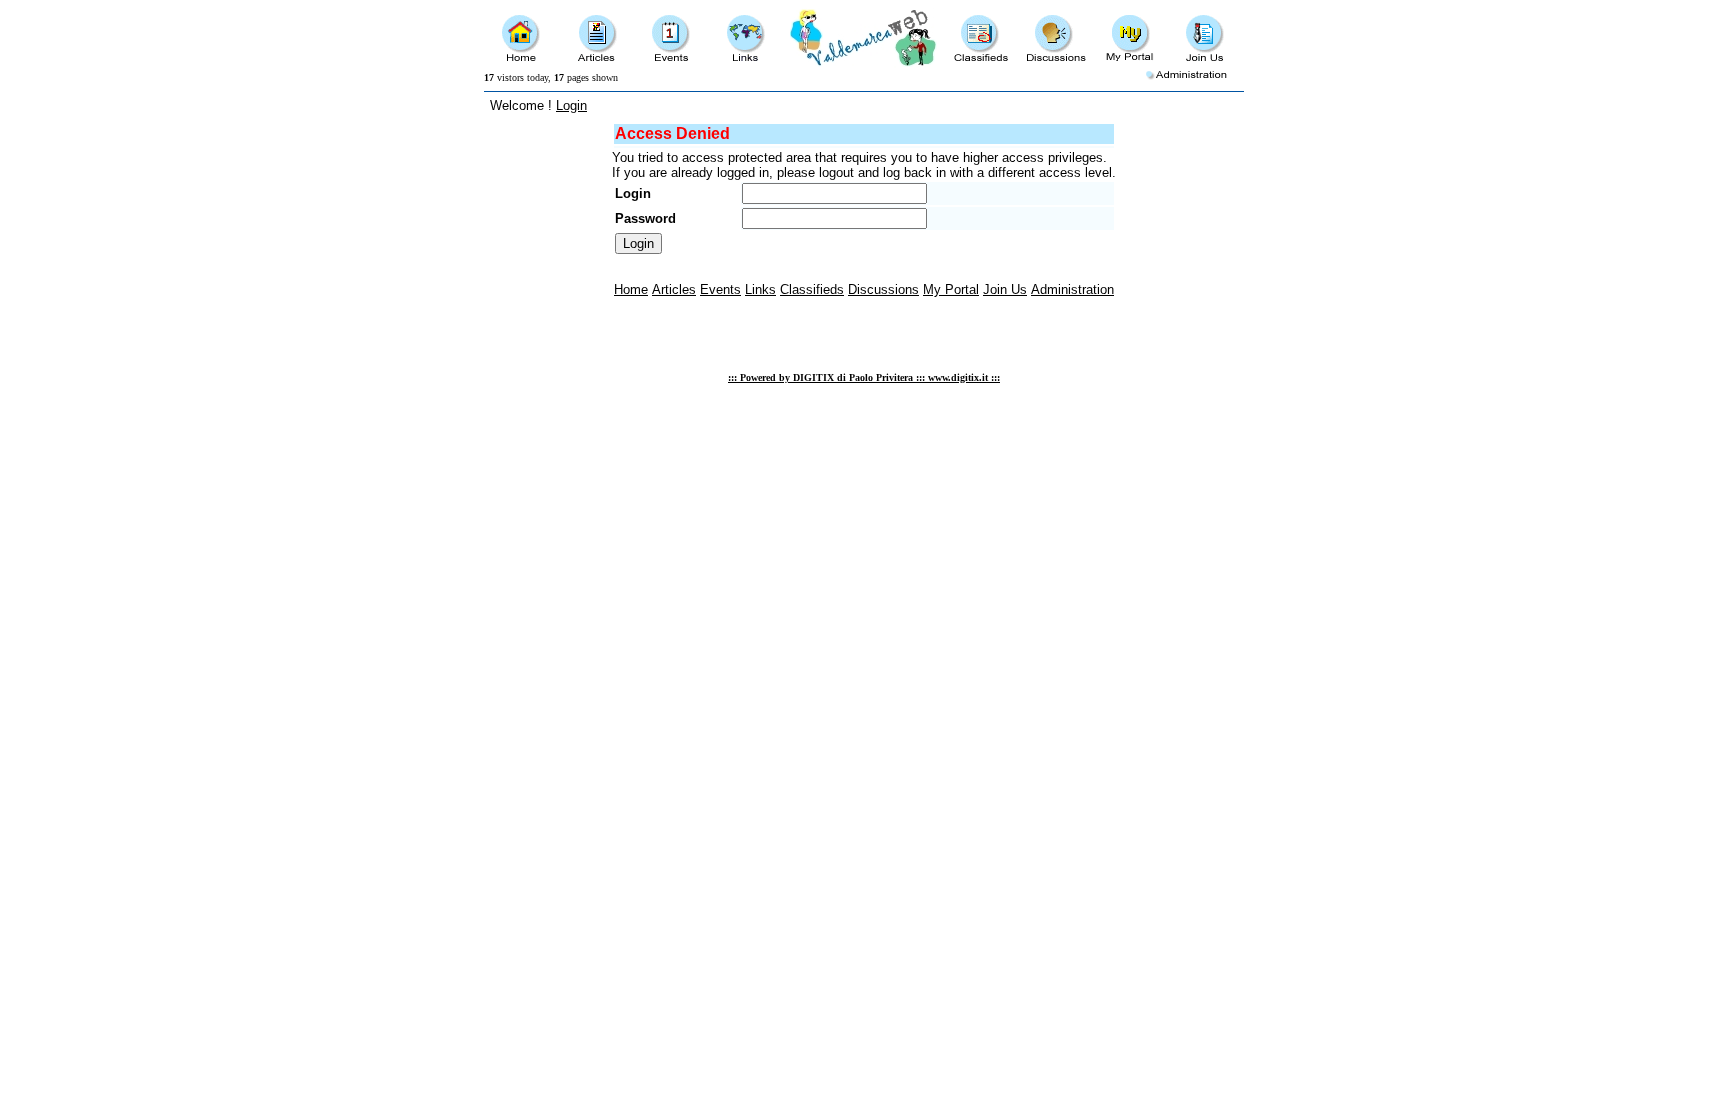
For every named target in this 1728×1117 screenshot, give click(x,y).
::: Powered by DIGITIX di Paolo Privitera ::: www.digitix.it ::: (864, 377)
